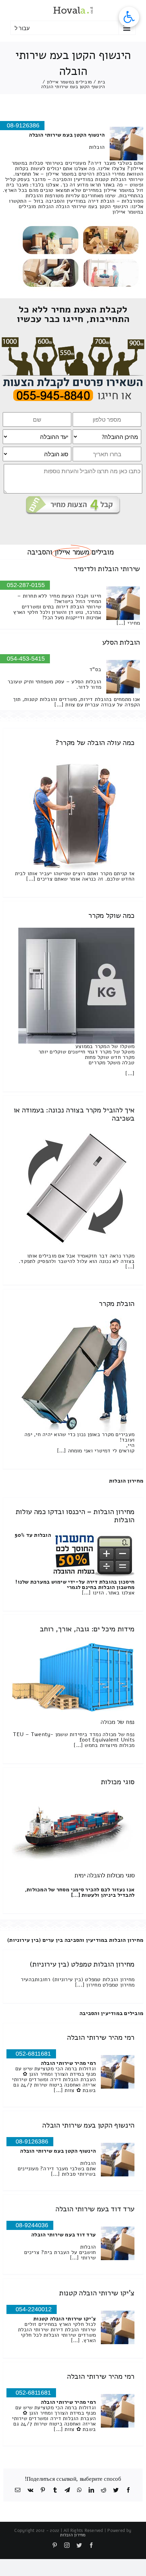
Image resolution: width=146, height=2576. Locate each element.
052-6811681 (33, 2054)
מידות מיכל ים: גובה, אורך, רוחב (87, 1629)
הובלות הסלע (121, 642)
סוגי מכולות (118, 1782)
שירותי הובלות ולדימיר (107, 569)
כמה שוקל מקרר (111, 915)
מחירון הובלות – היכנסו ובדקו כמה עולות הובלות (75, 1516)
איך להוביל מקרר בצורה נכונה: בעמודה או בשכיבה (74, 1114)
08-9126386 (32, 2141)
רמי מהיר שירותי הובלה (101, 2037)
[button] (129, 17)
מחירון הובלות (126, 1481)
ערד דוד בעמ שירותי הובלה (95, 2209)
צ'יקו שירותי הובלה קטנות (97, 2293)
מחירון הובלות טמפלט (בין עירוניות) (82, 1964)
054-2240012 (34, 2309)
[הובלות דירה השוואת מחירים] (73, 340)
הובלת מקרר (117, 1304)
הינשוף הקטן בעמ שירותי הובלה (88, 2125)
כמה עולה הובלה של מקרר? (95, 743)
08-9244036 (32, 2225)
